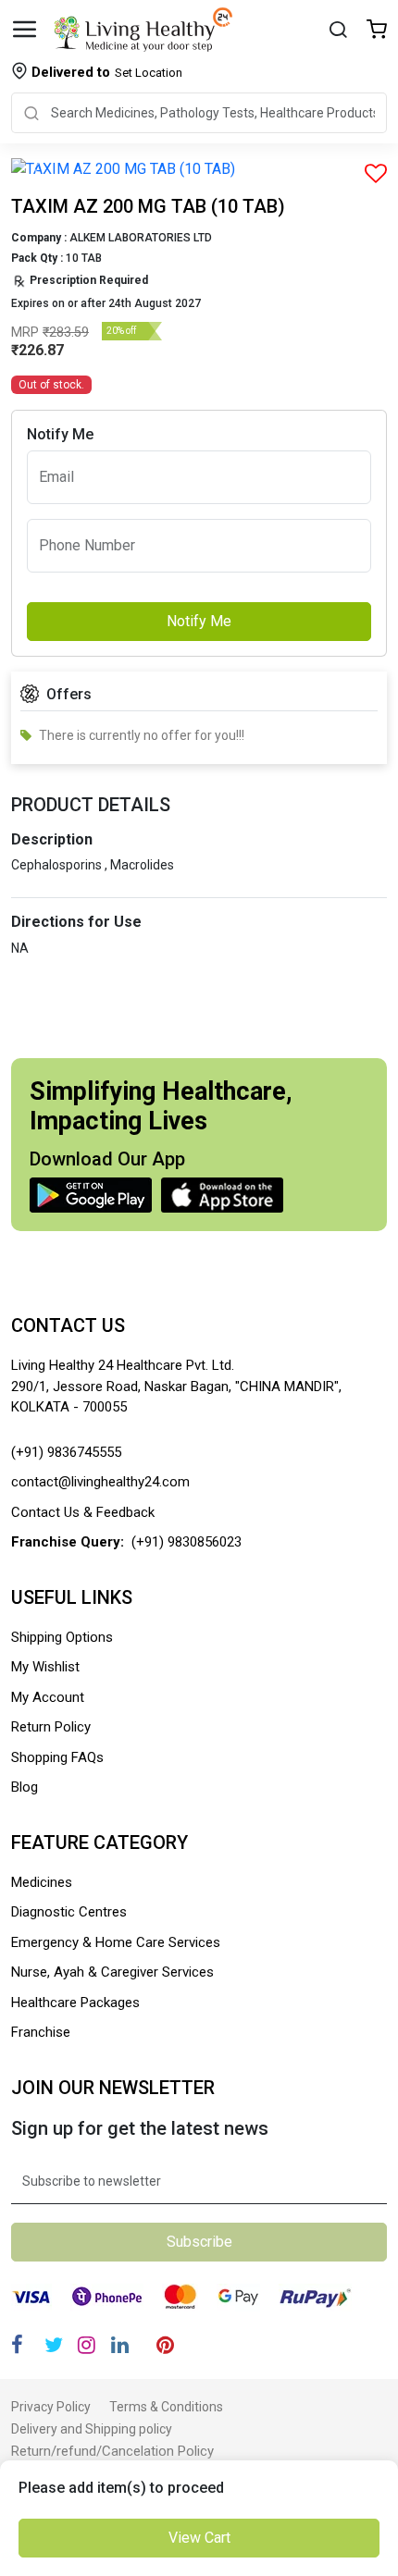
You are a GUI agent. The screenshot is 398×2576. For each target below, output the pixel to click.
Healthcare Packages (75, 2003)
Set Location (107, 72)
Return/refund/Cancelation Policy (112, 2451)
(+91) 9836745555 (66, 1452)
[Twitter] (54, 2345)
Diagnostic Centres (69, 1912)
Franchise (41, 2032)
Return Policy (51, 1727)
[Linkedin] (120, 2345)
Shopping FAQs (57, 1757)
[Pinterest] (165, 2345)
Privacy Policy (51, 2407)
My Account (48, 1697)
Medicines (42, 1882)
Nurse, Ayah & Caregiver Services (112, 1972)
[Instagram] (87, 2345)
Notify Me (199, 621)
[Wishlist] (377, 31)
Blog (25, 1787)
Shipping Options (62, 1637)
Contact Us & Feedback (83, 1512)
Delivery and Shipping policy (92, 2429)
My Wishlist (45, 1667)
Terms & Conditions (166, 2407)
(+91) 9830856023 (187, 1542)
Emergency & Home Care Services (116, 1942)
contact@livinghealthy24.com (100, 1482)
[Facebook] (17, 2345)
